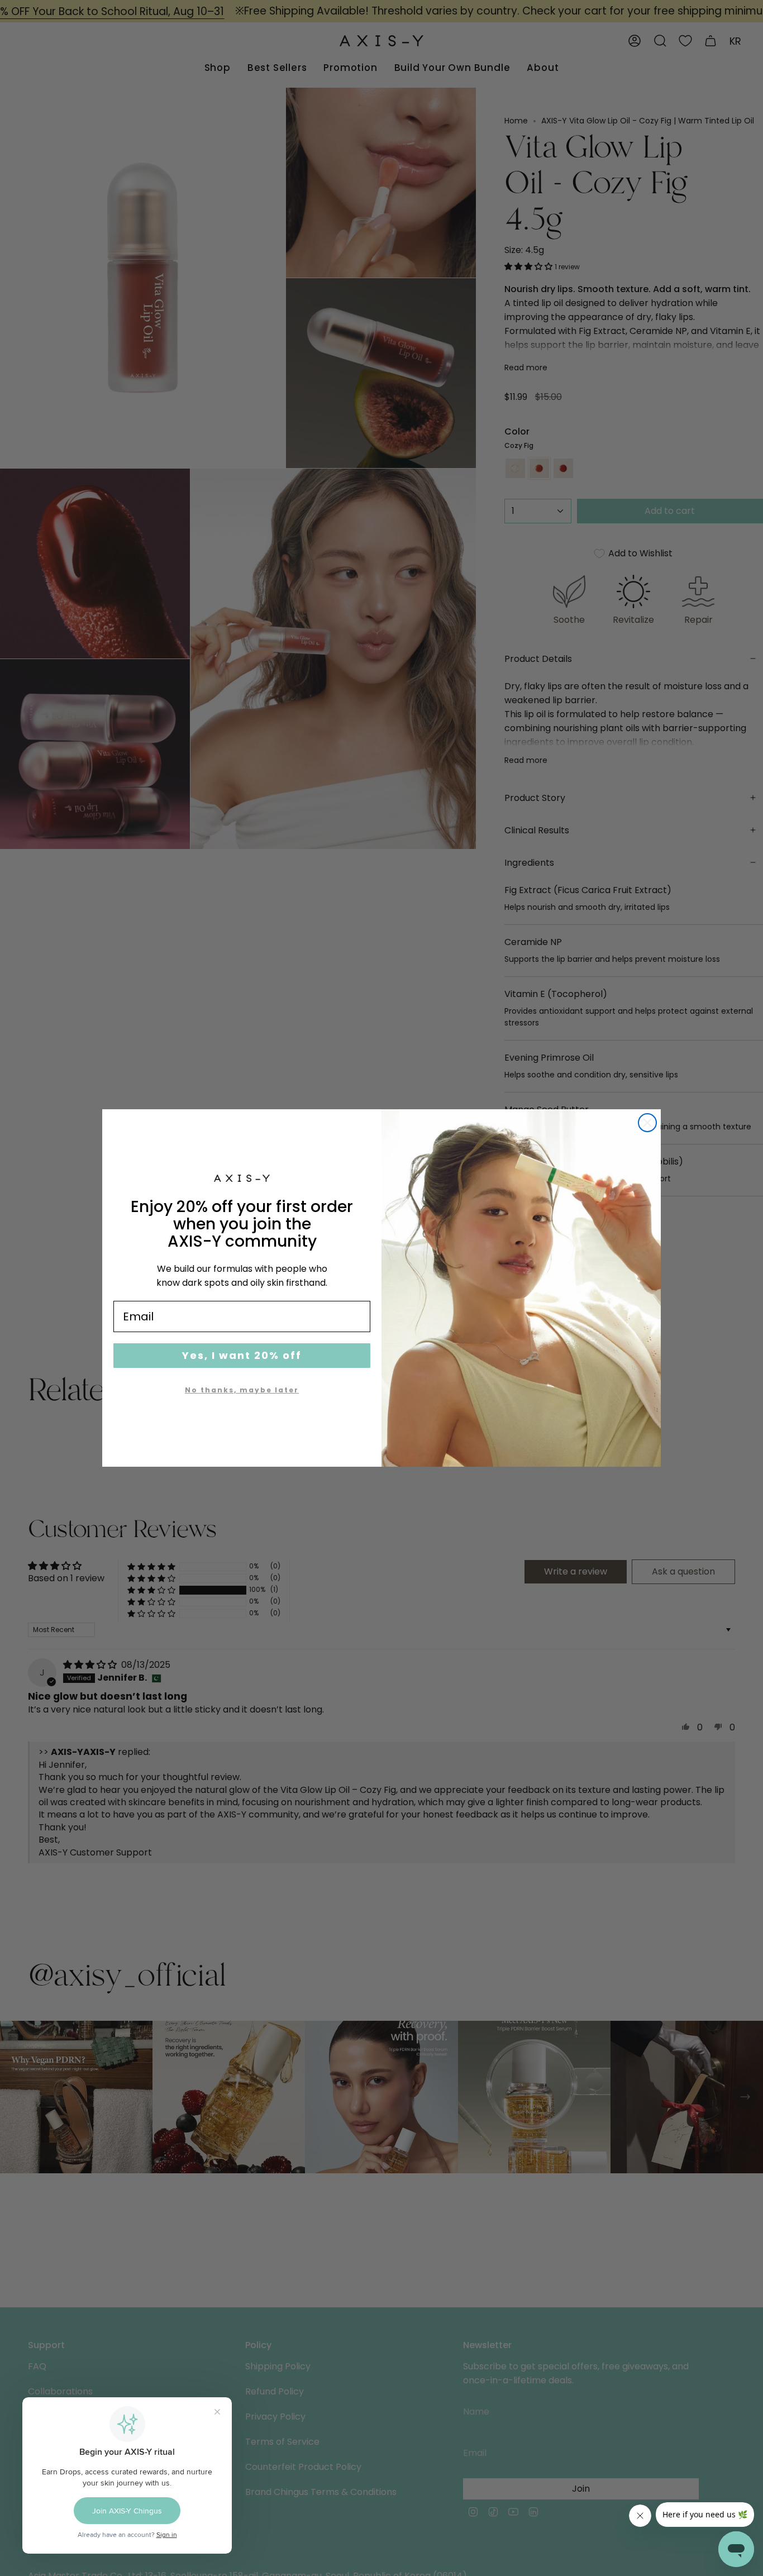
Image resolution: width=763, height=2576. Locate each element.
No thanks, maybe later (242, 1390)
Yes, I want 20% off (242, 1355)
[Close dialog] (647, 1123)
